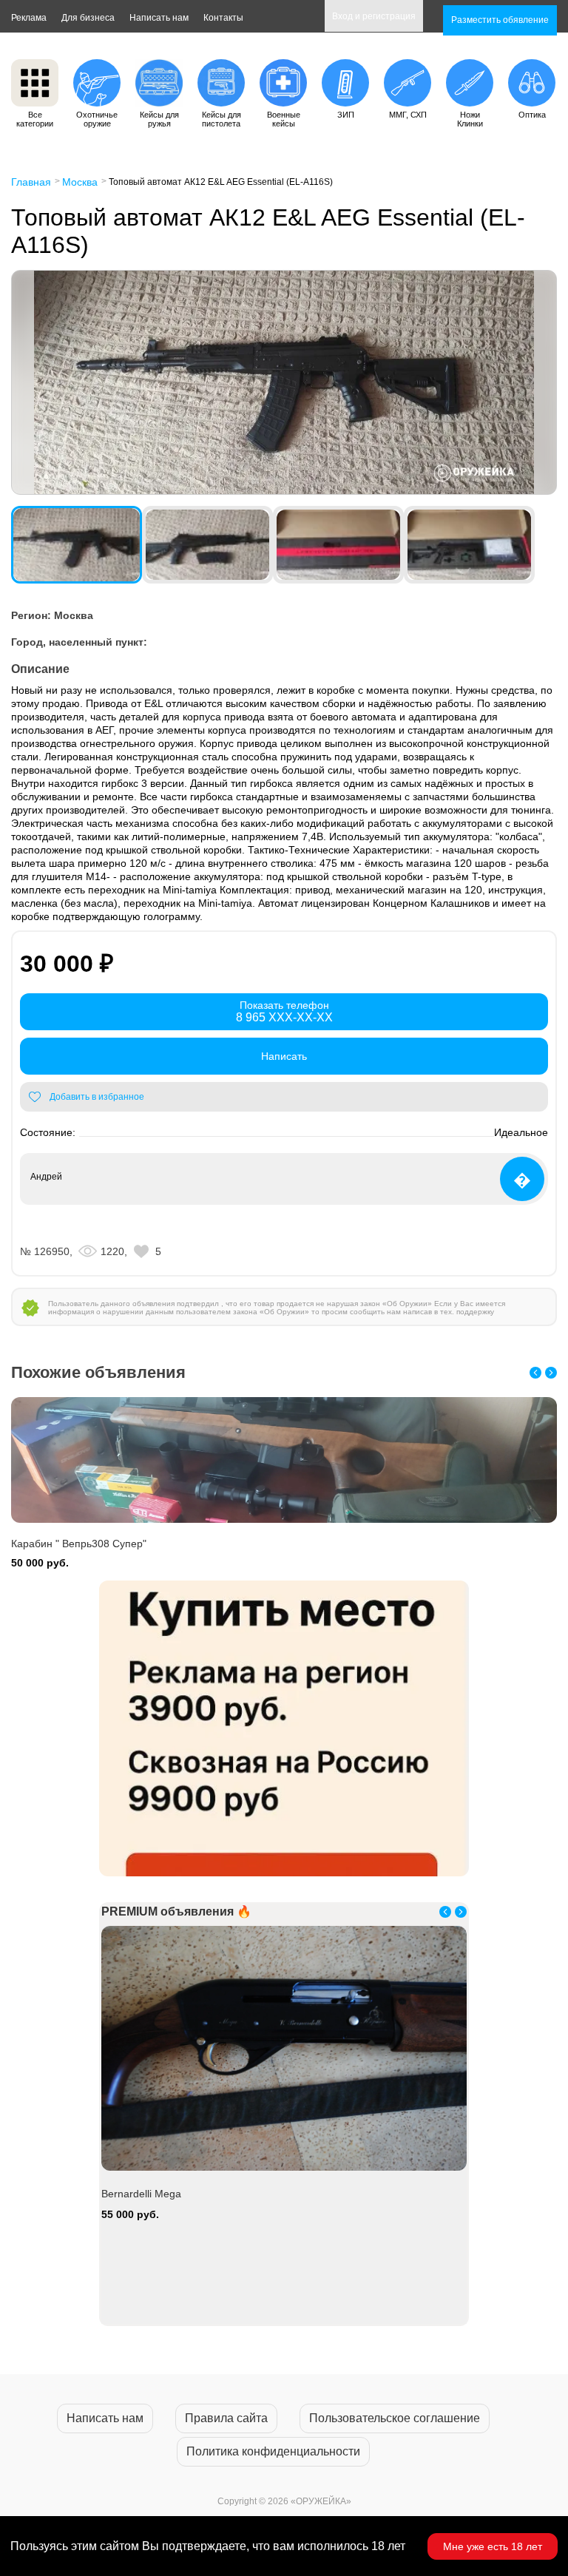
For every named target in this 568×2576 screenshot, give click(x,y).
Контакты (223, 18)
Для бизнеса (88, 18)
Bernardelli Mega (141, 2194)
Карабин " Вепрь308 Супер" (79, 1544)
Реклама (29, 18)
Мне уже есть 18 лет (493, 2546)
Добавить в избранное (97, 1097)
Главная (31, 182)
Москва (80, 182)
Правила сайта (226, 2418)
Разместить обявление (500, 20)
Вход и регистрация (374, 16)
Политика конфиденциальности (273, 2451)
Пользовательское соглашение (395, 2418)
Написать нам (159, 18)
